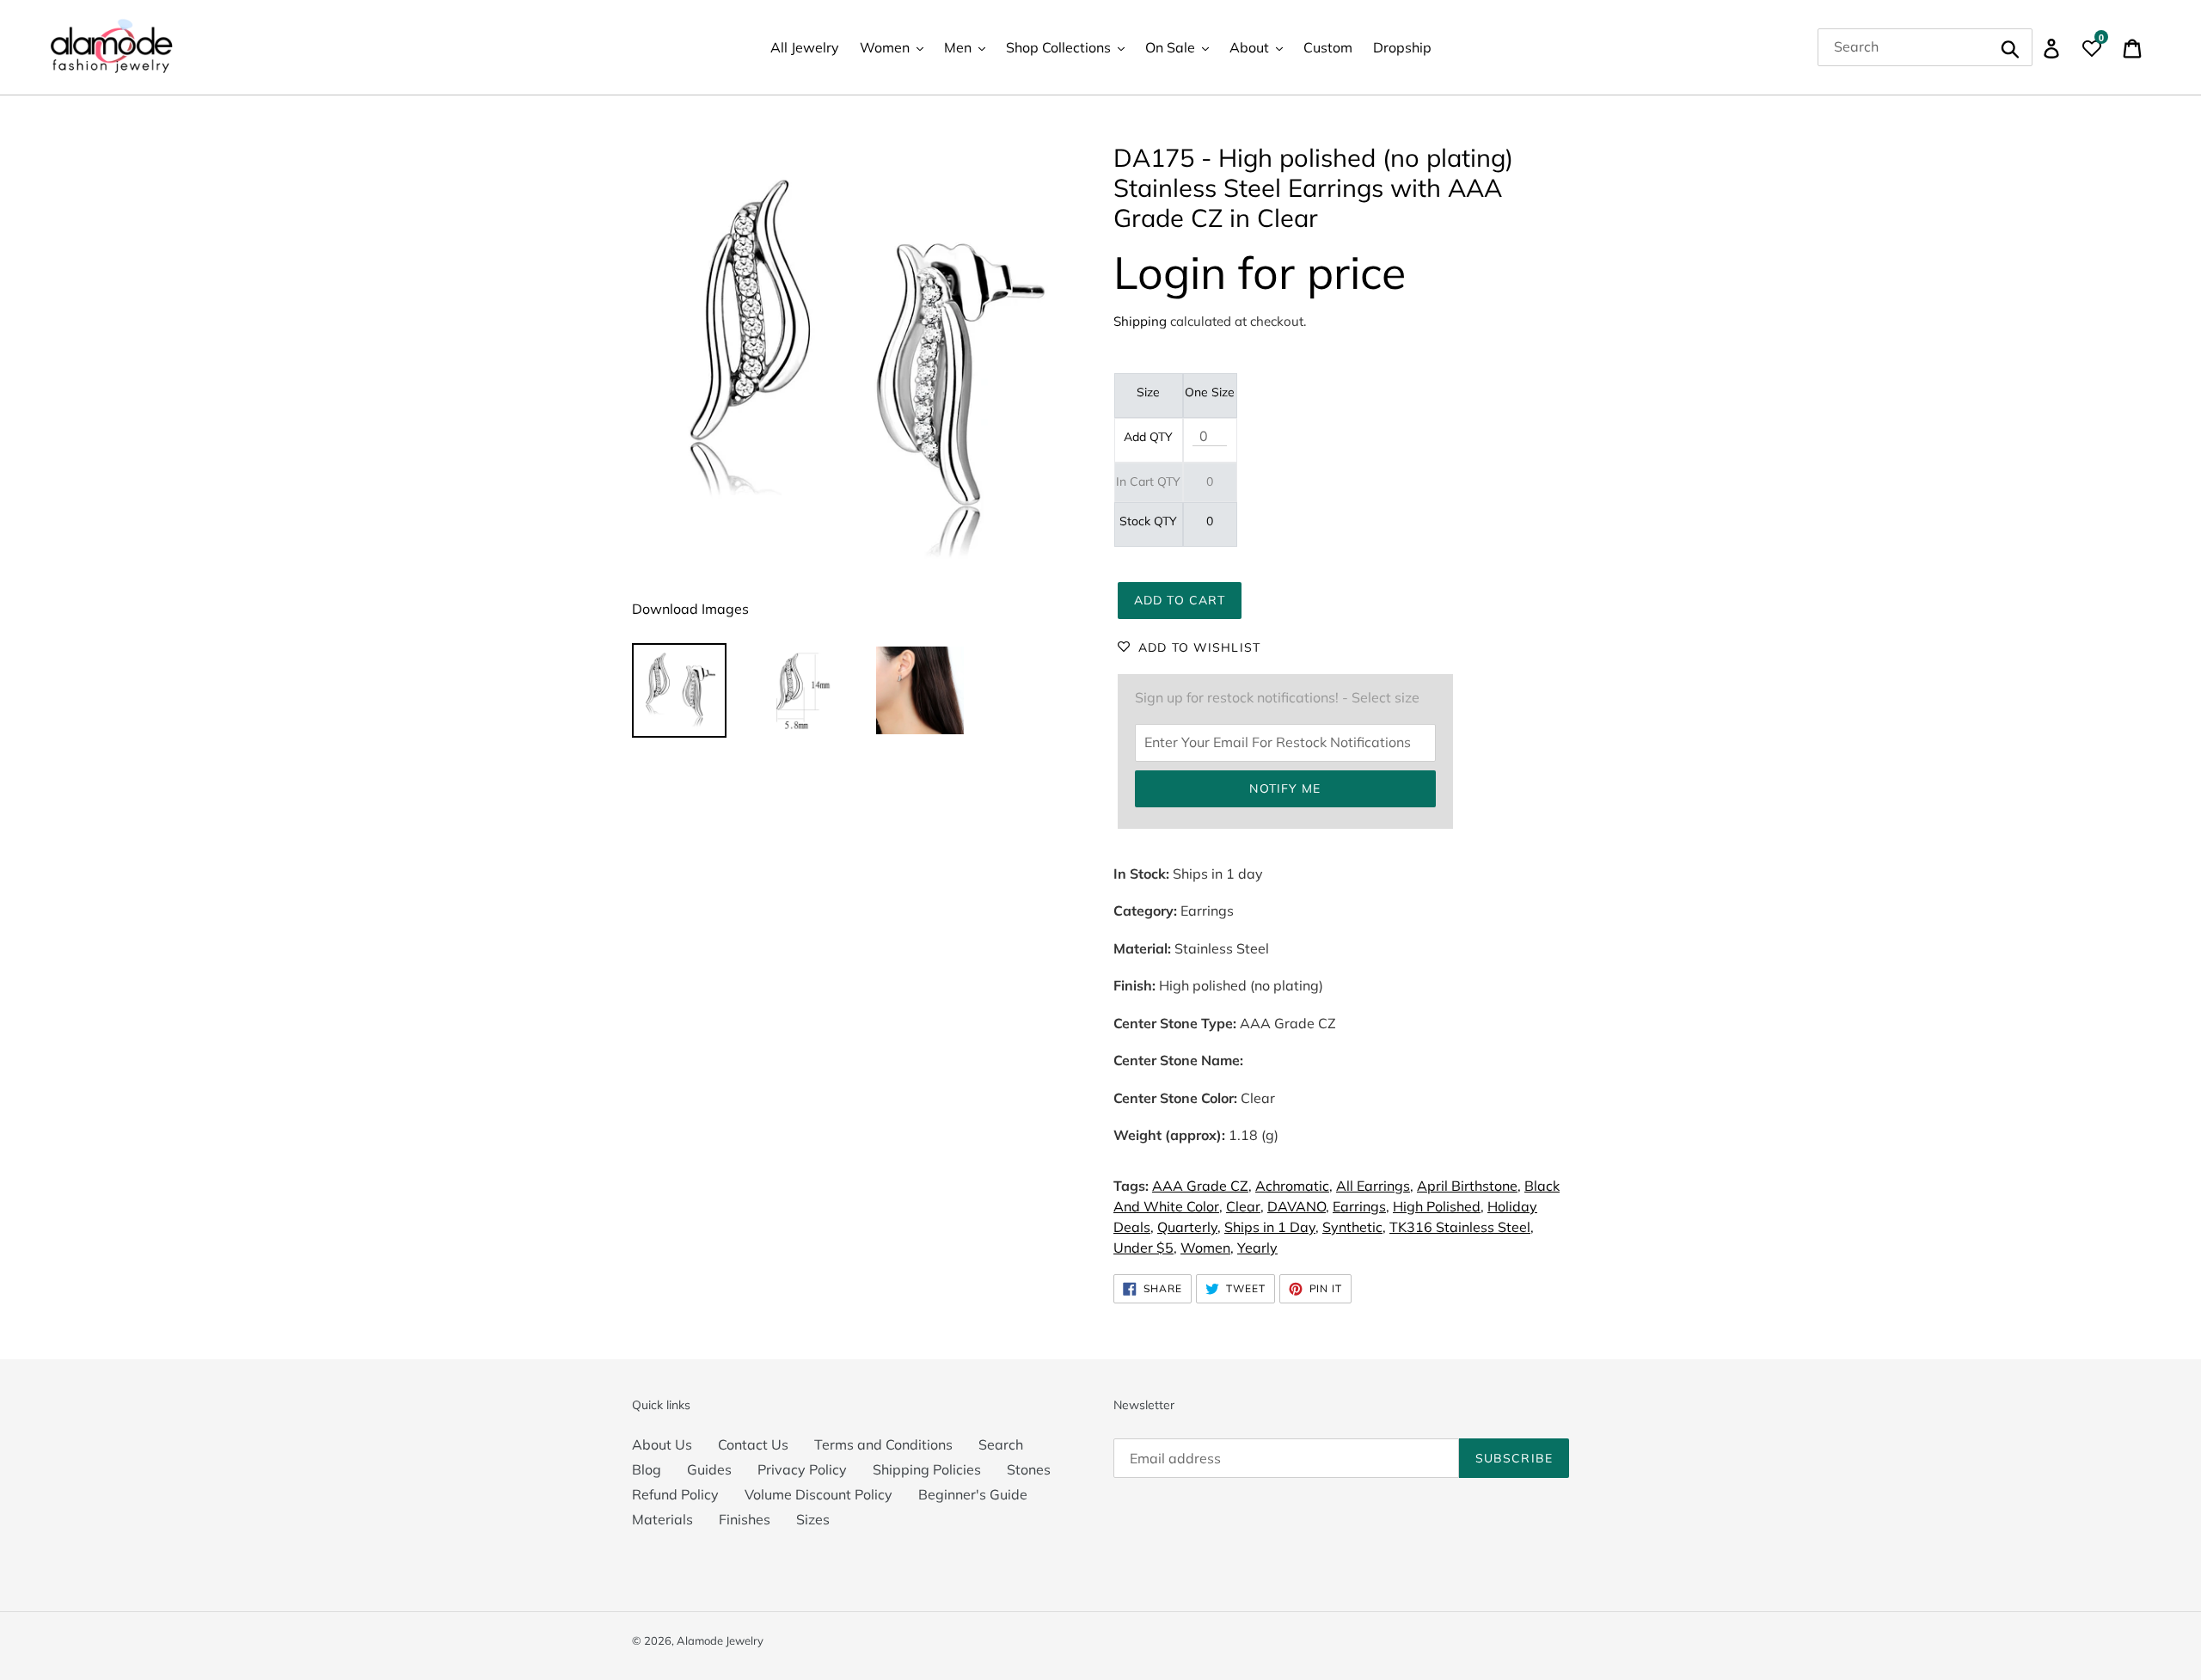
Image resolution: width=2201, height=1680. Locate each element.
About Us (662, 1444)
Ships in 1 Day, (1272, 1227)
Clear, (1245, 1206)
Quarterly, (1189, 1227)
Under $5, (1145, 1248)
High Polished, (1438, 1206)
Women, (1207, 1248)
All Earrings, (1375, 1186)
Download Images (690, 609)
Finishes (745, 1519)
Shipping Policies (927, 1469)
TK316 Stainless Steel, (1462, 1227)
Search (1001, 1444)
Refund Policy (675, 1494)
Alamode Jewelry (720, 1640)
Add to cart (1180, 600)
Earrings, (1361, 1206)
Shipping (1140, 321)
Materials (662, 1519)
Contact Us (753, 1444)
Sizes (813, 1519)
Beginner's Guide (973, 1494)
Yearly (1257, 1248)
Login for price (1260, 272)
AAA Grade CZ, (1202, 1186)
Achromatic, (1294, 1186)
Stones (1029, 1469)
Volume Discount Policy (818, 1494)
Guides (709, 1469)
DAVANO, (1298, 1206)
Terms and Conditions (883, 1444)
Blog (647, 1469)
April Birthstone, (1469, 1186)
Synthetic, (1354, 1227)
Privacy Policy (802, 1469)
